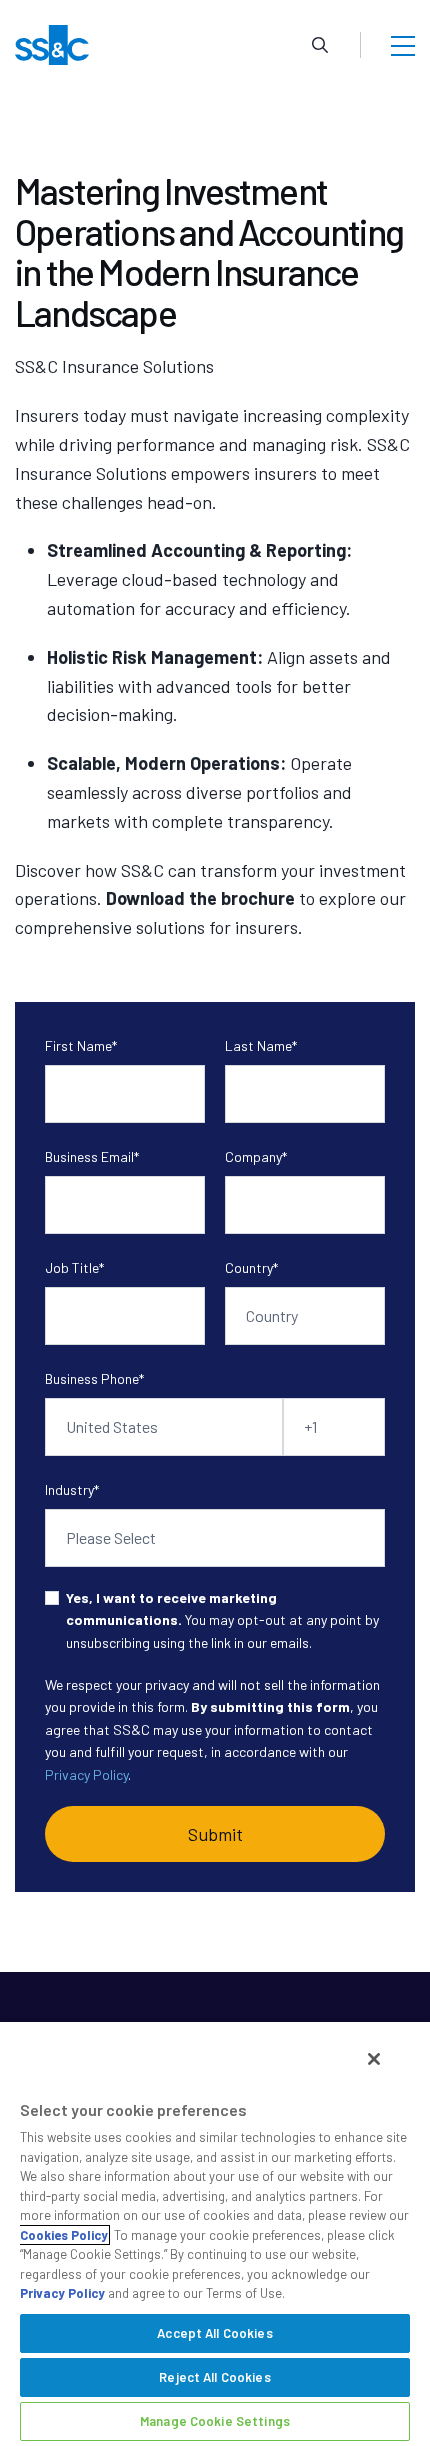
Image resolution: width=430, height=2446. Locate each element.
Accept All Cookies (214, 2333)
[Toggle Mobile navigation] (403, 45)
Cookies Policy (64, 2235)
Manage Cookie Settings (215, 2421)
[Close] (374, 2059)
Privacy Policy (86, 1774)
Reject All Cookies (214, 2377)
